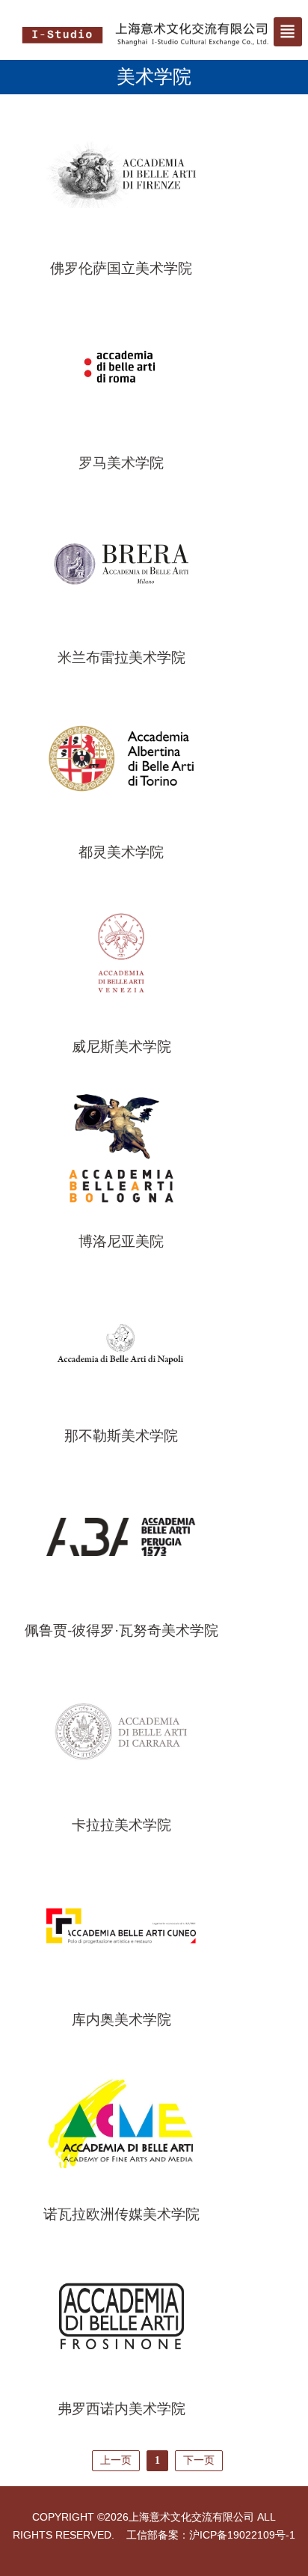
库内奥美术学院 (121, 2020)
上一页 (116, 2460)
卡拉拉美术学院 (121, 1825)
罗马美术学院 (121, 463)
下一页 (199, 2460)
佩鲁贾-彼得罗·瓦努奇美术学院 (121, 1630)
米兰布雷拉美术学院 (121, 657)
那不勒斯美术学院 (121, 1436)
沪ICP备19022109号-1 (242, 2535)
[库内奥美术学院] (121, 1925)
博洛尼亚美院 (121, 1241)
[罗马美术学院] (121, 368)
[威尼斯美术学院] (121, 952)
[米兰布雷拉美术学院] (121, 563)
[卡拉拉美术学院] (121, 1730)
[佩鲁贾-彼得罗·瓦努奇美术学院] (121, 1536)
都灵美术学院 (121, 852)
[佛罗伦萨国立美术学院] (121, 174)
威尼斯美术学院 (121, 1047)
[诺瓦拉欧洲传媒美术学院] (121, 2119)
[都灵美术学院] (121, 757)
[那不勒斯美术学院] (121, 1341)
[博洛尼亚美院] (121, 1147)
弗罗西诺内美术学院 (121, 2409)
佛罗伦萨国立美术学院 (121, 268)
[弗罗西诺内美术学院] (121, 2314)
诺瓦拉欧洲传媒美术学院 (121, 2214)
